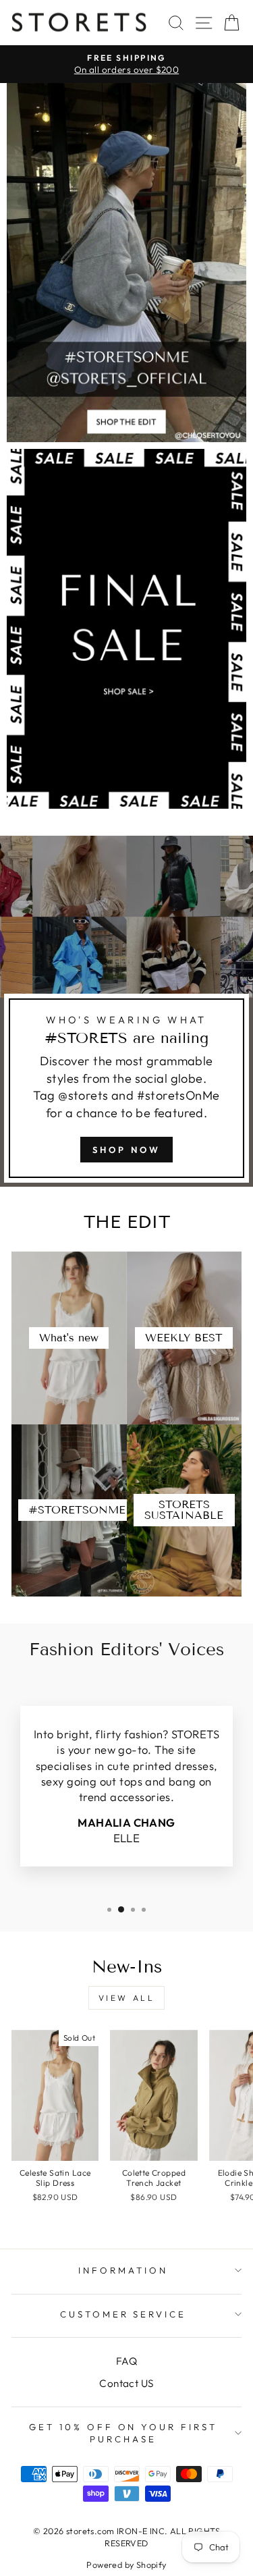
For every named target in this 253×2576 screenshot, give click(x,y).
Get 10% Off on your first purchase (123, 2433)
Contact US (126, 2383)
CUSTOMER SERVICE (123, 2314)
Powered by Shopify (126, 2565)
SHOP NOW (126, 1150)
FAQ (126, 2361)
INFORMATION (123, 2270)
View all (127, 1998)
